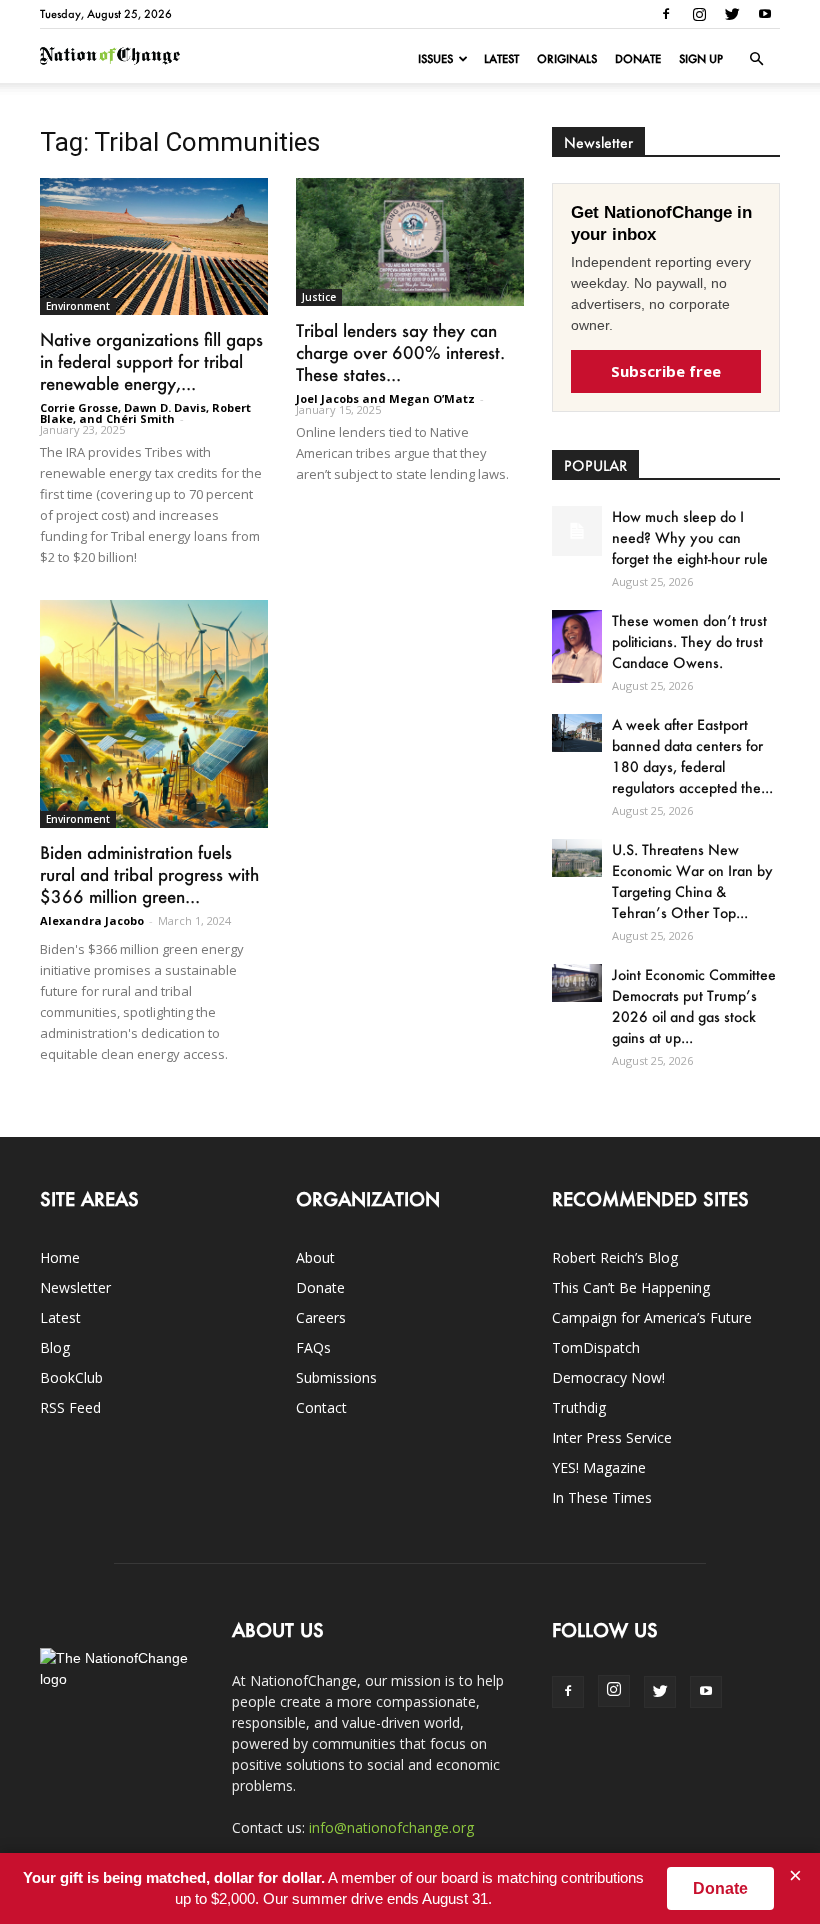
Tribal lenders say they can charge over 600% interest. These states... (400, 352)
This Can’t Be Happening (631, 1287)
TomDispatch (596, 1347)
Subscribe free (666, 371)
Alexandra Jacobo (92, 920)
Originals (567, 59)
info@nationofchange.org (391, 1827)
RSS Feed (70, 1407)
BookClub (71, 1377)
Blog (55, 1347)
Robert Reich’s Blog (615, 1257)
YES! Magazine (599, 1467)
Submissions (336, 1377)
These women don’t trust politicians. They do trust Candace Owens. (689, 641)
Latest (501, 59)
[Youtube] (765, 14)
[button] (756, 59)
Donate (638, 59)
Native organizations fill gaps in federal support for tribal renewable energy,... (151, 361)
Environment (78, 306)
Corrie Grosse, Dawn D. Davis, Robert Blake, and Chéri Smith (145, 413)
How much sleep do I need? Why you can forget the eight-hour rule (690, 537)
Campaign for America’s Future (652, 1317)
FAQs (313, 1347)
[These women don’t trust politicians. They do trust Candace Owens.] (577, 646)
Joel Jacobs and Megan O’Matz (385, 398)
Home (60, 1257)
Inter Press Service (612, 1437)
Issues (435, 59)
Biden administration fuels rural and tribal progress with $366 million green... (149, 874)
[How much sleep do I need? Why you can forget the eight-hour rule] (577, 531)
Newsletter (75, 1287)
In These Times (602, 1497)
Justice (319, 297)
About (315, 1257)
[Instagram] (699, 14)
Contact (321, 1407)
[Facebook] (666, 14)
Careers (321, 1317)
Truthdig (579, 1407)
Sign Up (701, 59)
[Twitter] (732, 14)
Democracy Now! (608, 1377)
